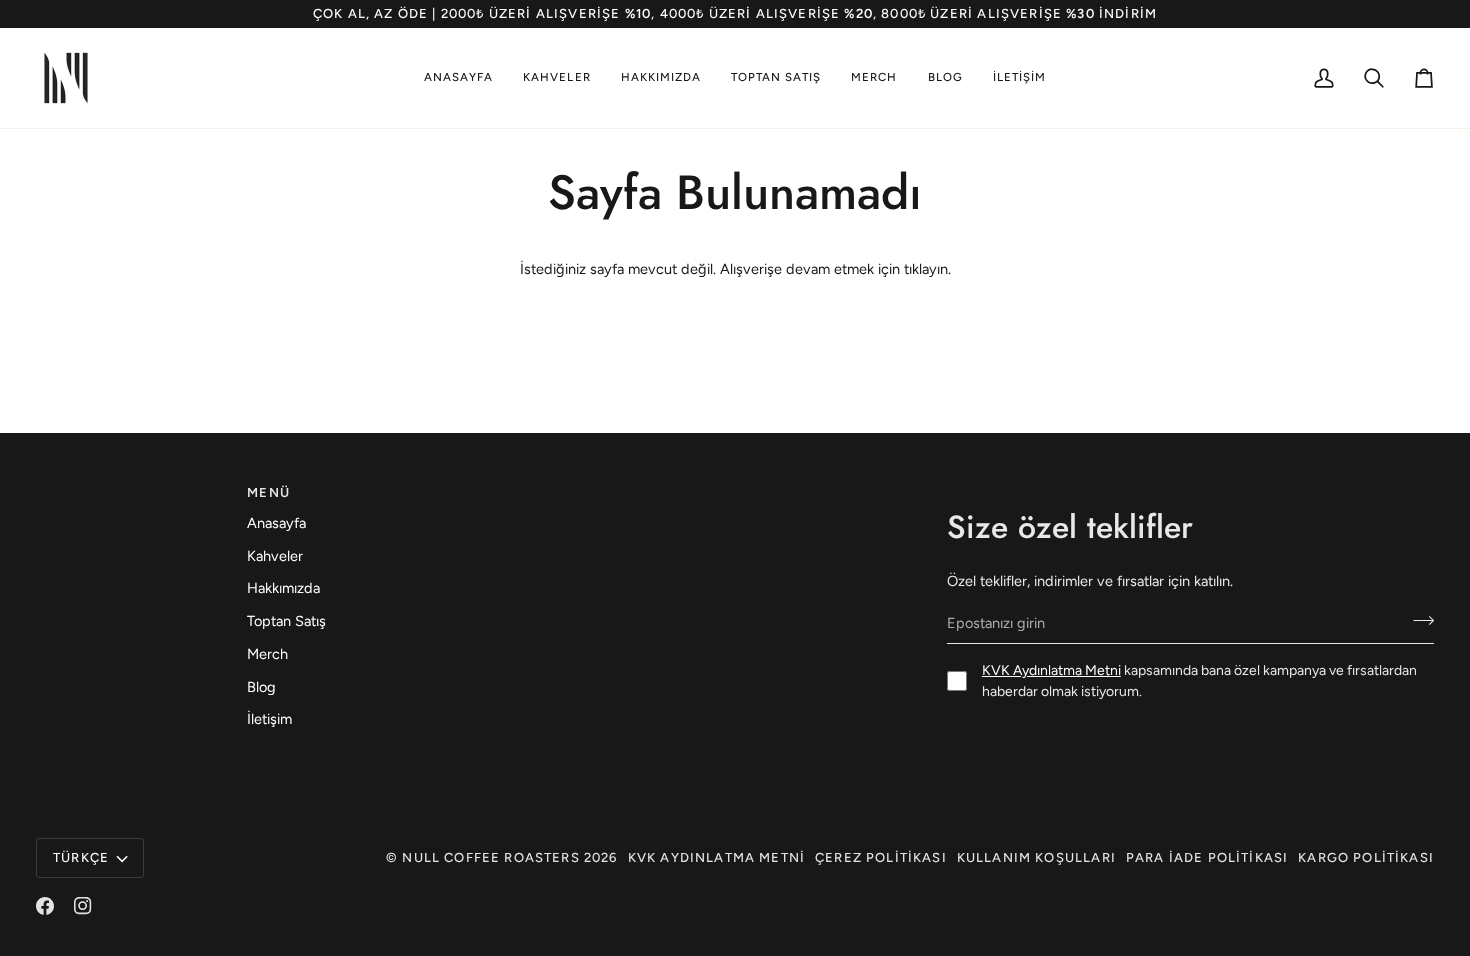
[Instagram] (83, 906)
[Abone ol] (1417, 621)
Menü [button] (268, 492)
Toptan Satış (286, 621)
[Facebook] (45, 906)
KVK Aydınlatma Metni (1051, 670)
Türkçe (81, 857)
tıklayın (926, 269)
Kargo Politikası (1366, 857)
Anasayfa (276, 523)
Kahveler (275, 556)
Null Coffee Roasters (490, 857)
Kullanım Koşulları (1036, 857)
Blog (261, 687)
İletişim (269, 719)
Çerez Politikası (881, 857)
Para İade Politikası (1207, 857)
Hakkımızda (283, 588)
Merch (267, 654)
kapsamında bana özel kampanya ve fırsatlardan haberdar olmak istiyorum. (1199, 681)
